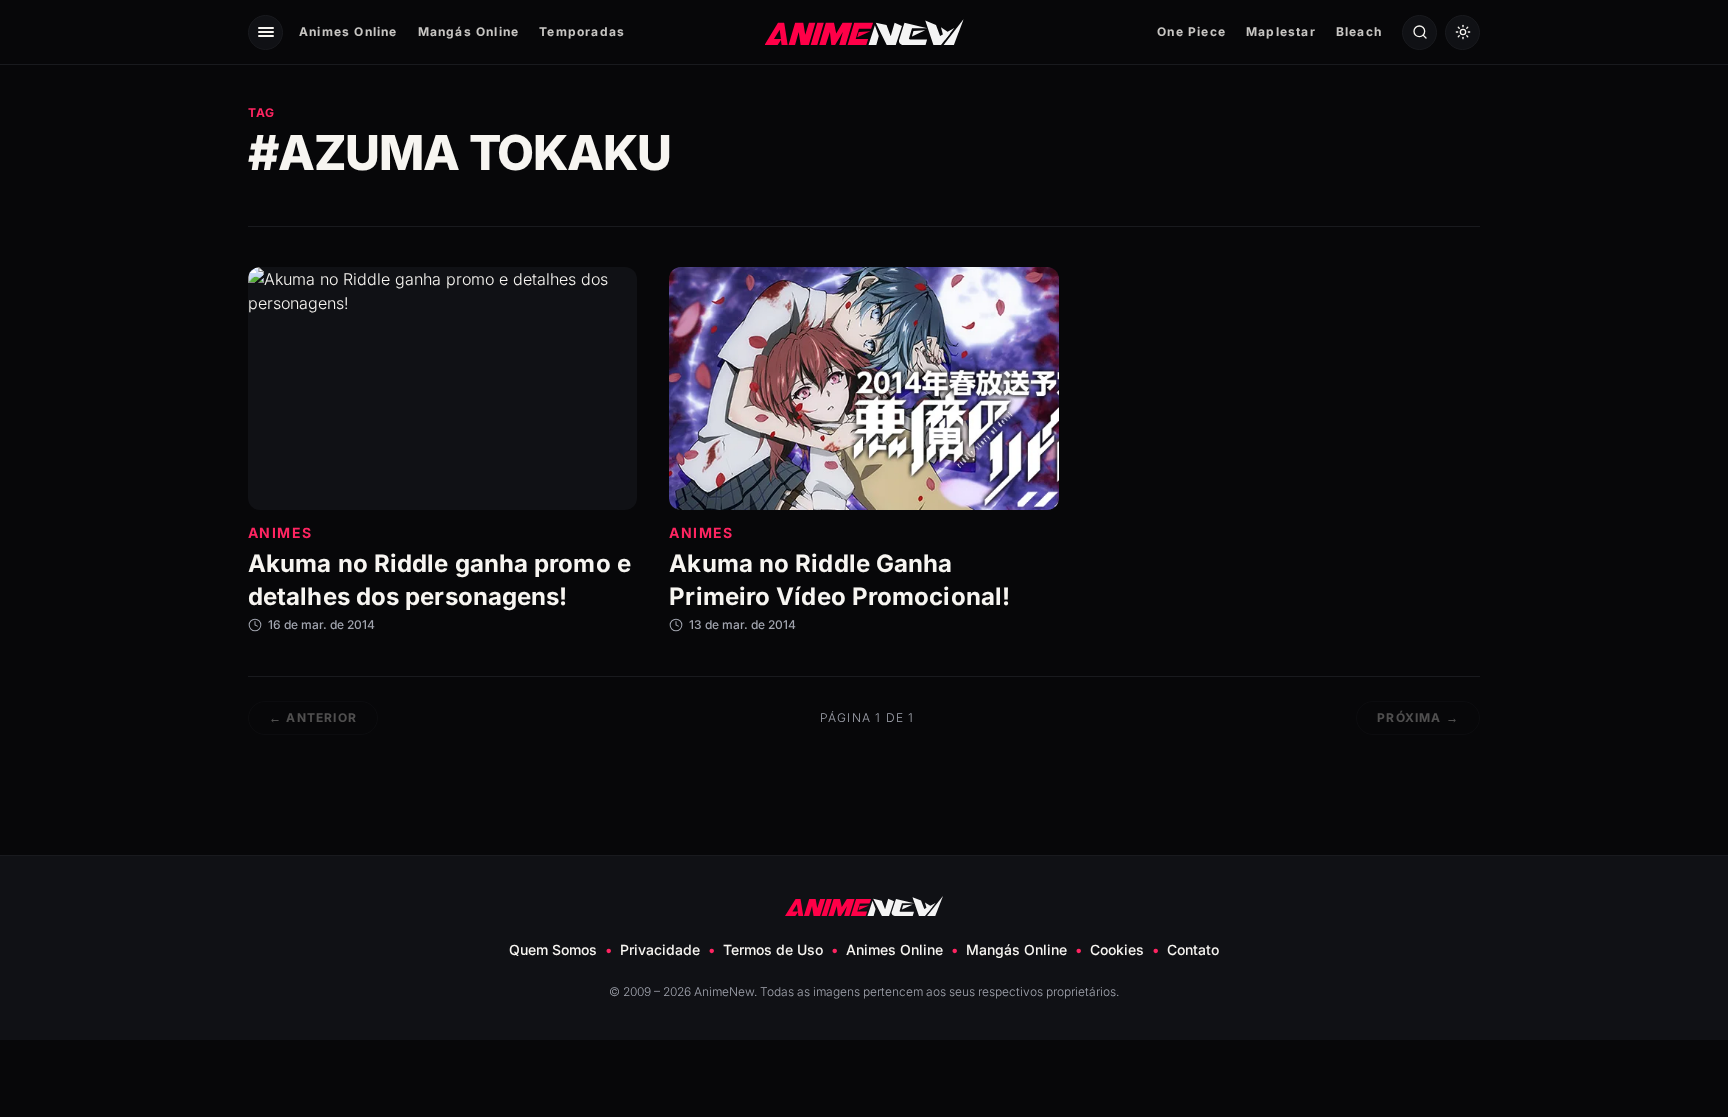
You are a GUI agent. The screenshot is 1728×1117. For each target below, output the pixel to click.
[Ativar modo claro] (1462, 32)
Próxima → (1418, 717)
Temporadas (582, 31)
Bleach (1359, 31)
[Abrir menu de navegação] (265, 32)
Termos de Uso (773, 949)
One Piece (1191, 31)
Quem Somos (553, 949)
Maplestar (1281, 31)
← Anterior (313, 717)
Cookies (1117, 949)
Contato (1193, 949)
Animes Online (348, 31)
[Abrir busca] (1419, 32)
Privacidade (660, 949)
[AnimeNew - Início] (864, 31)
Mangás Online (469, 31)
